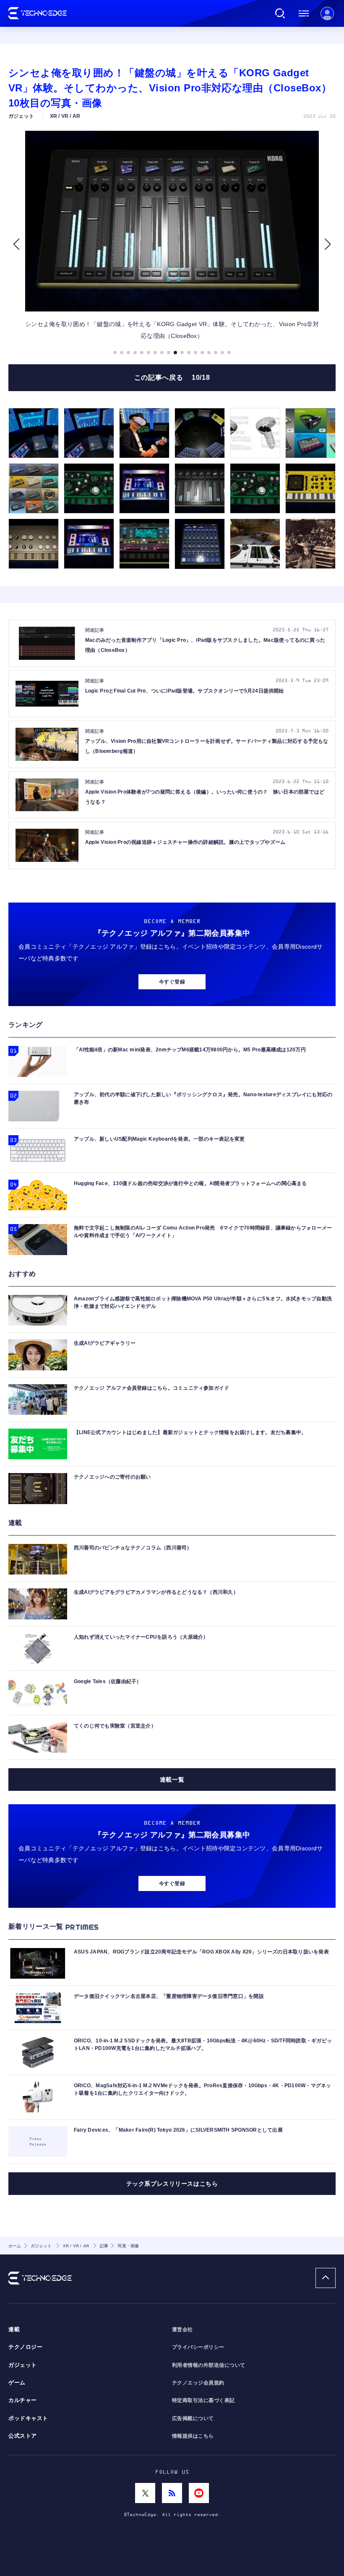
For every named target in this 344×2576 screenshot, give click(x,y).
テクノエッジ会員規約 (198, 2383)
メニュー (304, 13)
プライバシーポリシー (198, 2347)
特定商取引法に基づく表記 (203, 2400)
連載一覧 (172, 1780)
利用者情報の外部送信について (209, 2365)
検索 (280, 13)
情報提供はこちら (193, 2436)
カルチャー (23, 2400)
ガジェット (23, 2365)
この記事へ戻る (172, 377)
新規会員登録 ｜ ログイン (327, 13)
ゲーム (17, 2383)
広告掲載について (193, 2418)
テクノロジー (25, 2347)
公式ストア (23, 2436)
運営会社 (182, 2330)
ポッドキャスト (28, 2418)
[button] (16, 244)
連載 (14, 2330)
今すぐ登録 (172, 982)
